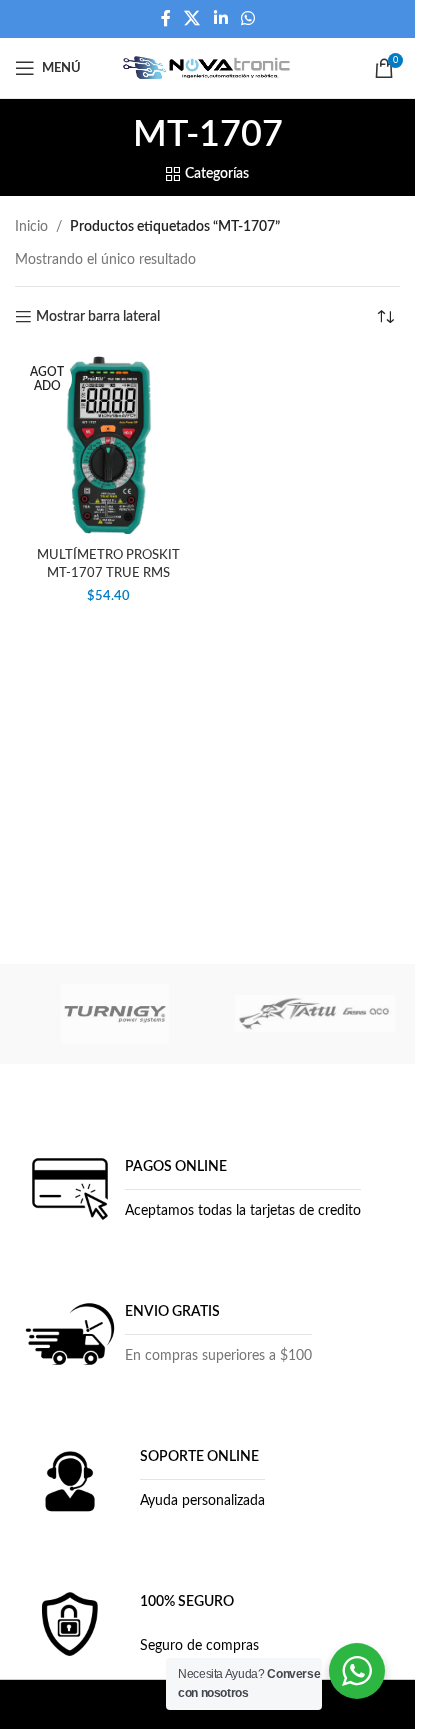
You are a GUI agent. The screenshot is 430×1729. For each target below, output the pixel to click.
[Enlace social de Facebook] (166, 18)
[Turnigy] (115, 1014)
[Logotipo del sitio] (207, 68)
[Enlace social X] (192, 18)
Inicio (31, 227)
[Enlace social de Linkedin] (220, 18)
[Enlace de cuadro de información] (190, 1189)
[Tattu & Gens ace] (315, 1014)
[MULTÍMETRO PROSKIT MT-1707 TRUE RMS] (109, 446)
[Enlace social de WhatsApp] (247, 18)
